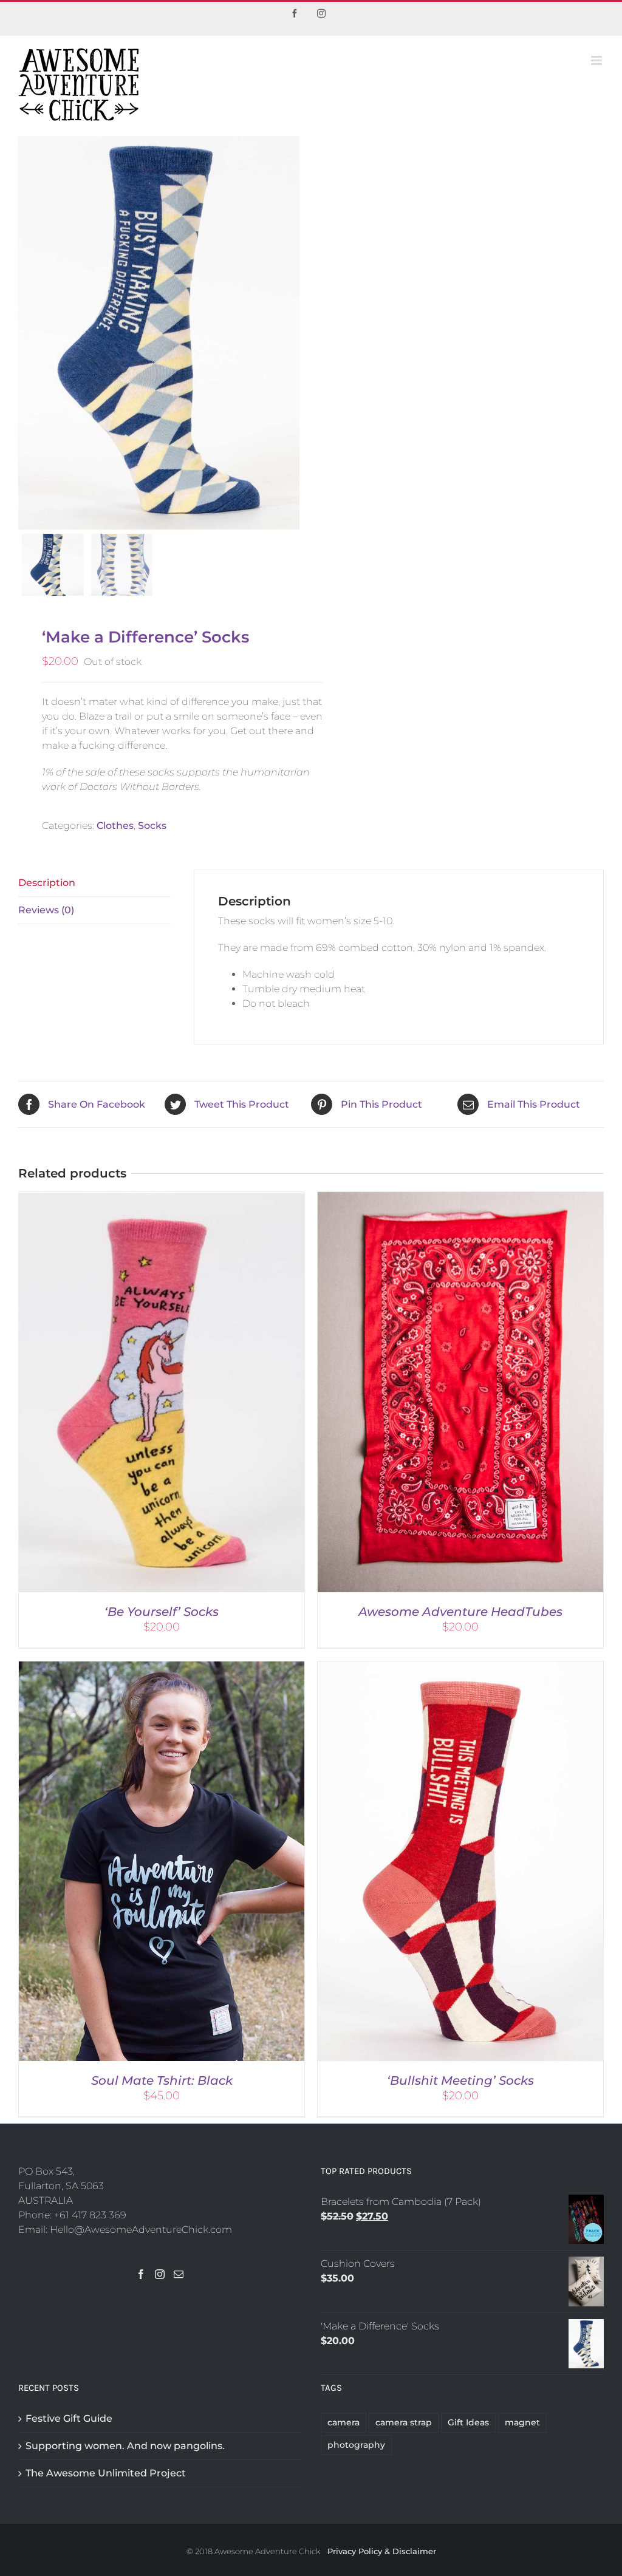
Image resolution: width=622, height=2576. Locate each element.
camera (343, 2422)
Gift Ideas (468, 2422)
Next (291, 333)
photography (356, 2445)
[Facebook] (141, 2274)
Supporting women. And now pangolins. (125, 2446)
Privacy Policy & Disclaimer (382, 2551)
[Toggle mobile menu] (597, 60)
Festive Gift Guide (69, 2418)
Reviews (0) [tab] (46, 910)
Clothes (115, 826)
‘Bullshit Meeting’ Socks (460, 2080)
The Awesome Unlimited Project (106, 2473)
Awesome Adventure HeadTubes (460, 1612)
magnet (522, 2422)
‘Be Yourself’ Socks (162, 1612)
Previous (27, 333)
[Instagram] (160, 2274)
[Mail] (179, 2274)
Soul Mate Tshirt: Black (162, 2080)
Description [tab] (47, 883)
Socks (152, 826)
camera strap (404, 2422)
